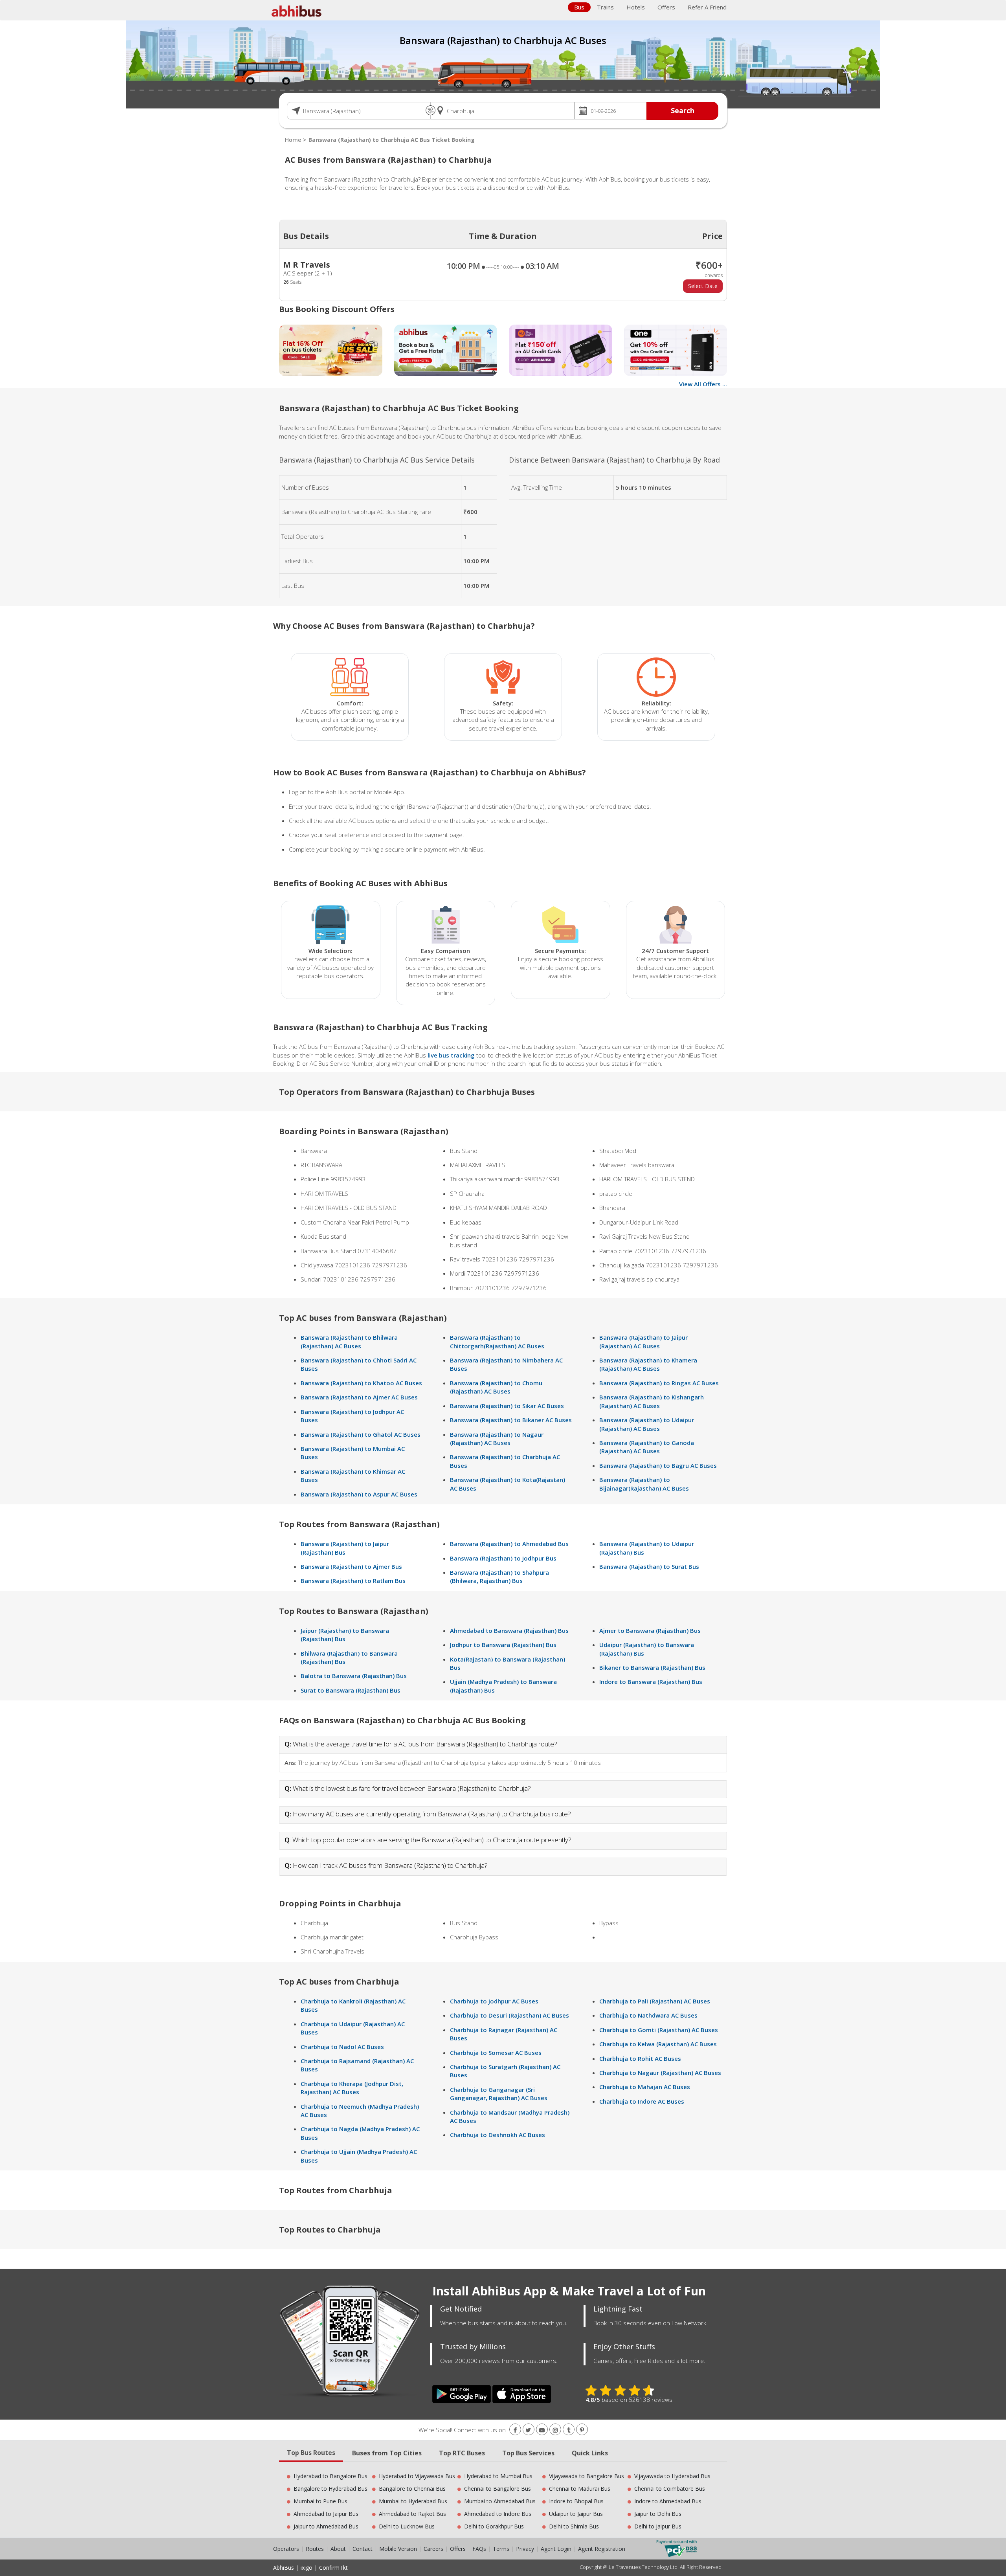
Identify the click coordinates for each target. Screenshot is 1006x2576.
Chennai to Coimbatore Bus (670, 2489)
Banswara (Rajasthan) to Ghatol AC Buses (361, 1434)
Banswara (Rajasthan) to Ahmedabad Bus (509, 1544)
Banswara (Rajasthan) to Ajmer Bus (351, 1566)
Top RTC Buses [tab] (462, 2453)
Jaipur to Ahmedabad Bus (326, 2526)
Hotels (636, 7)
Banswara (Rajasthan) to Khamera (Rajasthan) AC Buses (648, 1364)
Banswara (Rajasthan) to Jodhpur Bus (503, 1558)
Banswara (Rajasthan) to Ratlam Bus (353, 1581)
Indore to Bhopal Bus (576, 2501)
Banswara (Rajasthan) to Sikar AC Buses (507, 1406)
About (338, 2549)
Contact (363, 2549)
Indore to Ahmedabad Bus (668, 2501)
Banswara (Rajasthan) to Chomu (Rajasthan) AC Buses (496, 1387)
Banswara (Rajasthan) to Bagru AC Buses (658, 1465)
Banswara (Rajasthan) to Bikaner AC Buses (511, 1420)
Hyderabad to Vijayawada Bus (417, 2476)
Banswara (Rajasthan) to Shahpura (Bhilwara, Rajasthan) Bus (499, 1576)
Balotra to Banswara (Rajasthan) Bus (354, 1676)
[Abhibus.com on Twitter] (529, 2430)
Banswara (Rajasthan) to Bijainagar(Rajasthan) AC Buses (644, 1484)
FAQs (479, 2549)
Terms (502, 2549)
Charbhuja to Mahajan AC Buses (645, 2087)
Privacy (525, 2549)
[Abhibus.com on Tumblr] (569, 2430)
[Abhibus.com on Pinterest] (582, 2430)
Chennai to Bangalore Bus (497, 2489)
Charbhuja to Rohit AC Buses (640, 2058)
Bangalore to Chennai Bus (412, 2489)
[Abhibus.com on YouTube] (542, 2430)
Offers (666, 7)
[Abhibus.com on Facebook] (515, 2430)
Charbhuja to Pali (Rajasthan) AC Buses (655, 2001)
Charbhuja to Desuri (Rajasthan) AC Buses (509, 2015)
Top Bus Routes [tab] (311, 2453)
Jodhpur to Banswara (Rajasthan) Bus (503, 1645)
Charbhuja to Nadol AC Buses (342, 2047)
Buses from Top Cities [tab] (387, 2453)
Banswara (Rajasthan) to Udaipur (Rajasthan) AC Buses (647, 1424)
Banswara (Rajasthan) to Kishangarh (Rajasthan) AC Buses (652, 1401)
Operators (287, 2549)
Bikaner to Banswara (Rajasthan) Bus (652, 1667)
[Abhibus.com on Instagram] (555, 2430)
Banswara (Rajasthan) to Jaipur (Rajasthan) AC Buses (643, 1341)
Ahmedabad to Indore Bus (498, 2514)
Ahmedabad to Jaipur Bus (326, 2514)
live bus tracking (451, 1055)
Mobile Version (398, 2549)
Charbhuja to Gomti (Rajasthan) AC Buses (659, 2030)
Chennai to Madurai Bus (580, 2489)
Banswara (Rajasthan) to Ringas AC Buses (659, 1383)
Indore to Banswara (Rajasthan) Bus (651, 1682)
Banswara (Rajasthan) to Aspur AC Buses (359, 1494)
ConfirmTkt (333, 2568)
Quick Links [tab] (590, 2453)
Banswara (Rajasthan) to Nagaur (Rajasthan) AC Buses (497, 1439)
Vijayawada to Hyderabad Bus (672, 2476)
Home (293, 140)
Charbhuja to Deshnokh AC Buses (497, 2135)
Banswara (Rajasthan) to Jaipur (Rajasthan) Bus (345, 1548)
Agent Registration (602, 2549)
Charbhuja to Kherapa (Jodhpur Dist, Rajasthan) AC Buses (352, 2088)
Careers (433, 2549)
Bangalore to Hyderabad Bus (330, 2489)
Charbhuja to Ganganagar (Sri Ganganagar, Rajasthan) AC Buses (499, 2094)
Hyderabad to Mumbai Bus (498, 2476)
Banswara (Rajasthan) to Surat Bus (649, 1566)
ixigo (307, 2568)
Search (683, 110)
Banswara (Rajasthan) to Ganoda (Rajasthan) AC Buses (647, 1447)
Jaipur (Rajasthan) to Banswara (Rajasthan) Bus (345, 1635)
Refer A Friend (707, 7)
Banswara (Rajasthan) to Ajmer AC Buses (359, 1397)
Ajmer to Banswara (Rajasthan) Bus (650, 1630)
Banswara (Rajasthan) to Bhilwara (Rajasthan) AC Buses (349, 1341)
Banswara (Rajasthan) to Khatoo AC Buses (361, 1383)
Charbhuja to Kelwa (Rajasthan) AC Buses (658, 2044)
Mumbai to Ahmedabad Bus (500, 2501)
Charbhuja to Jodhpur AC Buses (494, 2001)
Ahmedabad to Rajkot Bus (412, 2514)
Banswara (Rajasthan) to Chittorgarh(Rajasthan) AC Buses (497, 1341)
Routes (315, 2549)
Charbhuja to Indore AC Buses (642, 2101)
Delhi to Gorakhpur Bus (494, 2526)
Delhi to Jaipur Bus (658, 2526)
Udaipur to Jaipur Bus (576, 2514)
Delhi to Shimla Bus (574, 2526)
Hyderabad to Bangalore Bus (330, 2476)
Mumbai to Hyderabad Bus (413, 2501)
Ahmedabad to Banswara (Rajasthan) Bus (509, 1630)
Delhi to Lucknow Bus (407, 2526)
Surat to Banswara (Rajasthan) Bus (351, 1690)
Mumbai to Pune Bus (320, 2501)
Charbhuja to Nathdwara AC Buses (648, 2015)
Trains (605, 7)
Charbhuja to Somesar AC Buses (496, 2053)
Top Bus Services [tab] (528, 2453)
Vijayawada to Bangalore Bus (587, 2476)
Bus (579, 7)
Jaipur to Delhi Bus (658, 2514)
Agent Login (556, 2549)
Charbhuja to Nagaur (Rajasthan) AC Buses (660, 2073)
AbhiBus (284, 2568)
